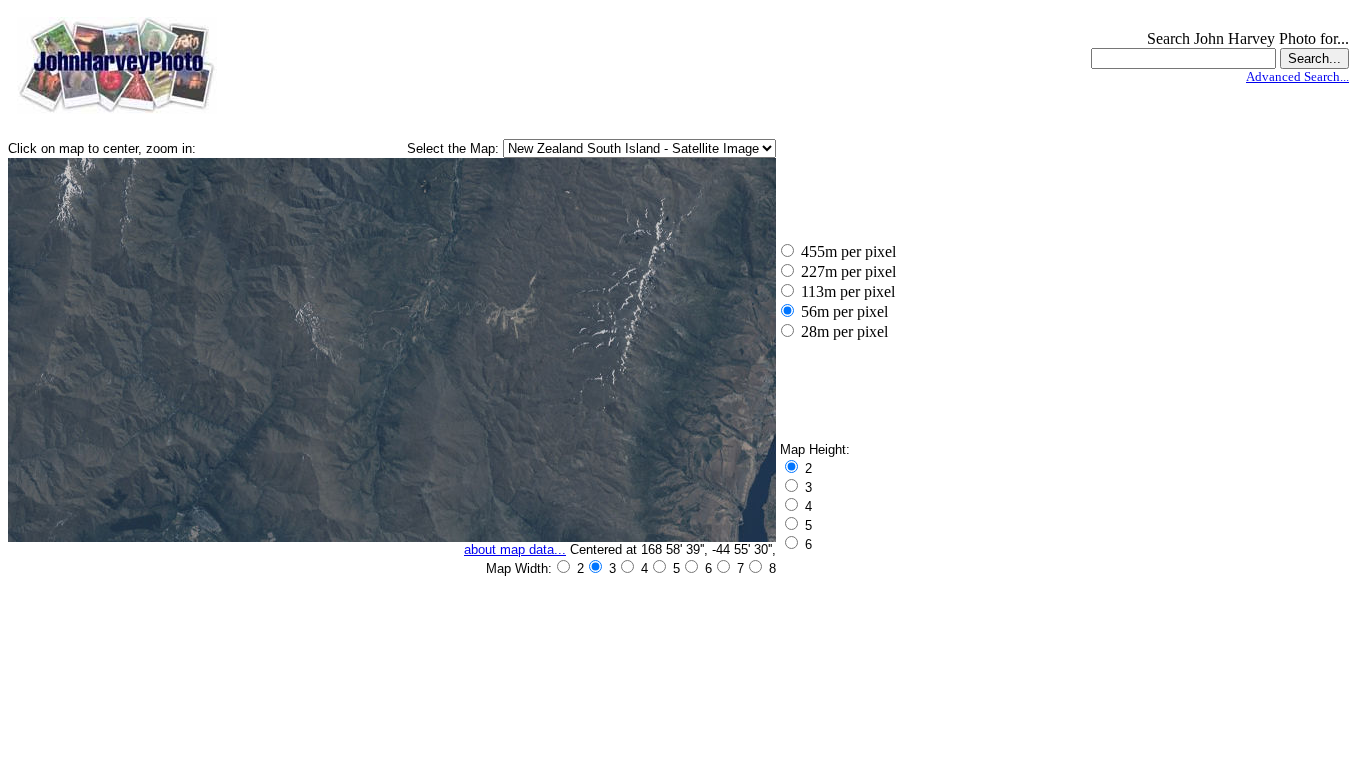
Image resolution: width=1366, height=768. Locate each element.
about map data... (515, 549)
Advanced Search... (1297, 76)
